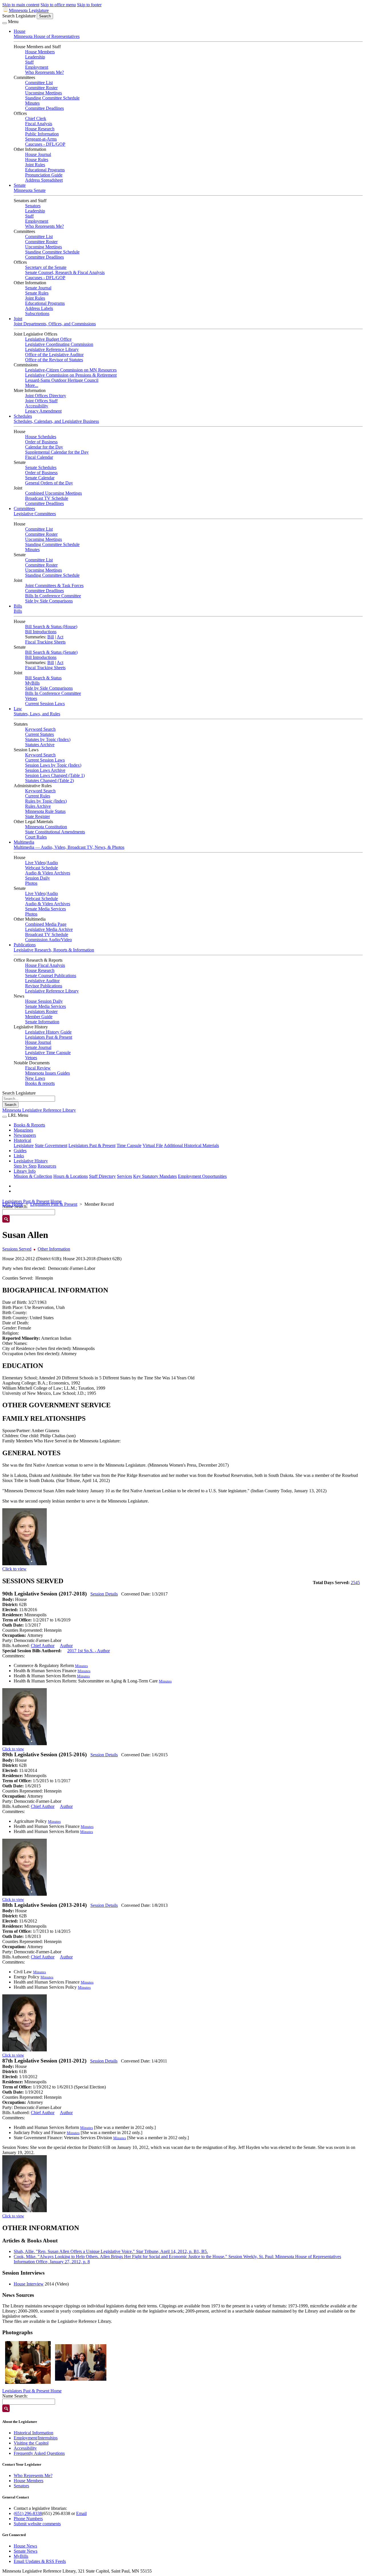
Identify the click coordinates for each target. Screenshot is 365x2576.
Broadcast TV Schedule (47, 498)
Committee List (39, 83)
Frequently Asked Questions (39, 2453)
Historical (22, 1140)
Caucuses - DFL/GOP (45, 144)
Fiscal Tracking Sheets (45, 642)
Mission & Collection (33, 1176)
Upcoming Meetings (43, 93)
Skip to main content (21, 5)
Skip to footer (89, 5)
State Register (37, 816)
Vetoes (31, 698)
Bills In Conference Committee (53, 596)
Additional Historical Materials (191, 1145)
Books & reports (40, 1083)
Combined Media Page (46, 924)
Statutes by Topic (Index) (48, 739)
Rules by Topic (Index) (46, 801)
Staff (29, 62)
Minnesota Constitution (46, 827)
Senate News (26, 2551)
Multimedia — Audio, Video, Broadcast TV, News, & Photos (69, 847)
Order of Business (41, 442)
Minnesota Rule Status (45, 811)
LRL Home (13, 1204)
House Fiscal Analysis (45, 965)
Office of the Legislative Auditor (54, 355)
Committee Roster (41, 88)
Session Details (104, 1594)
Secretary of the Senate (46, 267)
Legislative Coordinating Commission (59, 344)
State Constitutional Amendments (55, 832)
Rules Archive (38, 806)
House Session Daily (44, 1001)
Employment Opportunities (202, 1176)
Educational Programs (45, 170)
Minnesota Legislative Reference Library (39, 1110)
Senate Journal (38, 288)
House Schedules (41, 437)
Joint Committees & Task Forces (54, 585)
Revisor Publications (44, 986)
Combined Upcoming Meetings (53, 493)
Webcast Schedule (41, 868)
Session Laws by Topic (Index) (53, 765)
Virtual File (153, 1145)
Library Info (25, 1171)
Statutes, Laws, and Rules (37, 714)
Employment (37, 67)
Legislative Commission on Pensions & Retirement (71, 375)
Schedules (23, 416)
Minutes (32, 103)
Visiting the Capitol (31, 2443)
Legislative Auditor (42, 981)
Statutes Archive (40, 745)
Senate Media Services (45, 909)
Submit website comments (37, 2524)
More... (32, 385)
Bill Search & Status (43, 678)
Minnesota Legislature (29, 10)
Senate (20, 185)
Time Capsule (129, 1145)
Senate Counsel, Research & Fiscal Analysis (65, 272)
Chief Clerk (36, 118)
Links (19, 1156)
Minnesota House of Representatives (47, 36)
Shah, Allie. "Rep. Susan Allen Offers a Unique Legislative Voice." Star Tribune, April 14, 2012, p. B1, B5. (111, 2251)
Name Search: (15, 2396)
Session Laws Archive (45, 770)
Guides (20, 1151)
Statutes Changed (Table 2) (49, 780)
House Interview (29, 2284)
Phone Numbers (28, 2519)
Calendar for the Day (44, 447)
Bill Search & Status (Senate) (51, 652)
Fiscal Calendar (39, 457)
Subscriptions (37, 313)
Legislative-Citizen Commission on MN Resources (71, 370)
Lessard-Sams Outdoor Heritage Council (62, 380)
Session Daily (37, 878)
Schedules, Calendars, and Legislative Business (56, 421)
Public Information (42, 134)
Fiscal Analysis (39, 124)
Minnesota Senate (30, 190)
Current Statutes (39, 734)
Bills (18, 606)
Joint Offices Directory (46, 396)
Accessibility (37, 406)
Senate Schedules (41, 467)
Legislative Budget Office (48, 339)
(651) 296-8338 (28, 2513)
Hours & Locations (71, 1176)
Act (60, 637)
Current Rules (38, 796)
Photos (31, 883)
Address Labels (39, 308)
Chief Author (43, 1646)
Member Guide (39, 1017)
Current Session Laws (45, 704)
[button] (28, 2362)
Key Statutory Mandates (155, 1176)
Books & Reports (29, 1125)
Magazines (23, 1130)
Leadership (35, 57)
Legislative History (31, 1161)
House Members (40, 52)
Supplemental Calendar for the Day (57, 452)
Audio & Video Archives (48, 873)
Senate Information (42, 1022)
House (20, 31)
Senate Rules (37, 293)
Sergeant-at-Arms (41, 139)
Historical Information (34, 2433)
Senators (33, 206)
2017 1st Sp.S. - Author (89, 1651)
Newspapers (25, 1135)
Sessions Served (17, 1249)
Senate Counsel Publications (51, 976)
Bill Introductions (41, 632)
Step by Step (25, 1166)
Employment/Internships (36, 2438)
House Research (40, 129)
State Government (51, 1145)
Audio (52, 863)
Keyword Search (40, 729)
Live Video (35, 863)
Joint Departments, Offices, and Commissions (55, 324)
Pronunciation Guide (44, 175)
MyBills (32, 683)
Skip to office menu (58, 5)
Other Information (54, 1249)
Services (124, 1176)
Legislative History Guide (48, 1032)
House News (25, 2546)
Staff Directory (102, 1176)
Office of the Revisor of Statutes (54, 360)
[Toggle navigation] (5, 23)
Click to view (14, 1569)
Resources (47, 1166)
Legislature (24, 1145)
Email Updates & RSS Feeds (40, 2561)
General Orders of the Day (49, 483)
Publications (25, 945)
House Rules (37, 160)
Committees (24, 508)
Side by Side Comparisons (49, 601)
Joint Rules (35, 165)
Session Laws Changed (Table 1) (55, 775)
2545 (355, 1583)
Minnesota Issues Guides (47, 1073)
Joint (18, 319)
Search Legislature (19, 16)
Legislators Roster (41, 1011)
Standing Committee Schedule (52, 98)
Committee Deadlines (44, 108)
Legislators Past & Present (49, 1037)
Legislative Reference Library (52, 349)
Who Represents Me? (44, 72)
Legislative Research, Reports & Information (54, 950)
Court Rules (36, 837)
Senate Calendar (40, 478)
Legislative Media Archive (49, 929)
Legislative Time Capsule (48, 1052)
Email (81, 2513)
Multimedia (24, 842)
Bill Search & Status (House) (51, 627)
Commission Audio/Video (48, 940)
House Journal (38, 154)
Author (66, 1646)
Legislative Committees (35, 514)
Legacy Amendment (43, 411)
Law (18, 709)
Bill (51, 637)
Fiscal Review (38, 1068)
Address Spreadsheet (44, 180)
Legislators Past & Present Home (32, 1201)
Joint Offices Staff (41, 401)
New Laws (35, 1078)
